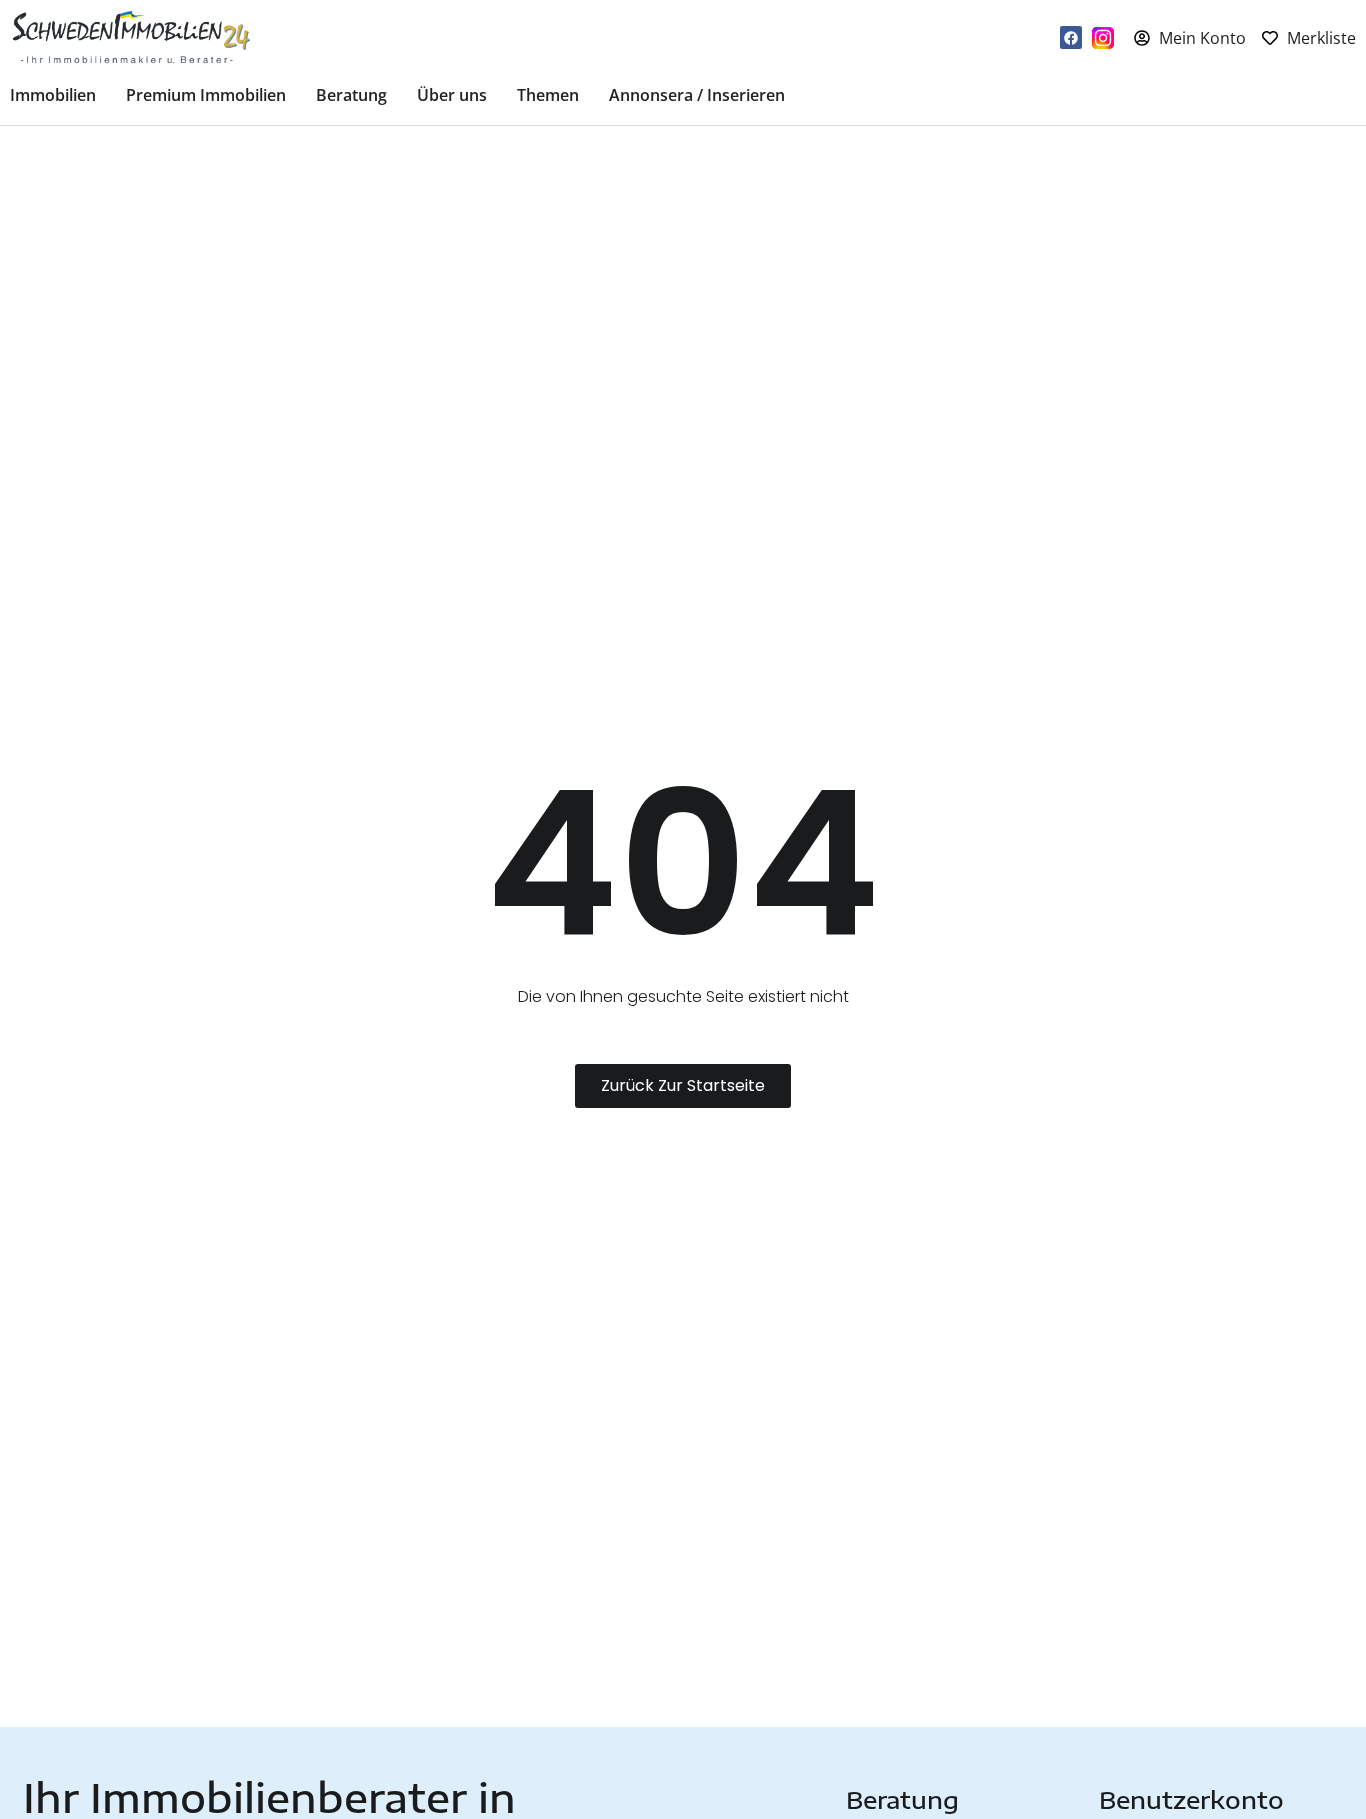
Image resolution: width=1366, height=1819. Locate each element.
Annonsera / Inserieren (697, 95)
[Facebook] (1071, 37)
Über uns (452, 95)
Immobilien (53, 95)
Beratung (351, 95)
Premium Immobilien (206, 95)
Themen (548, 95)
